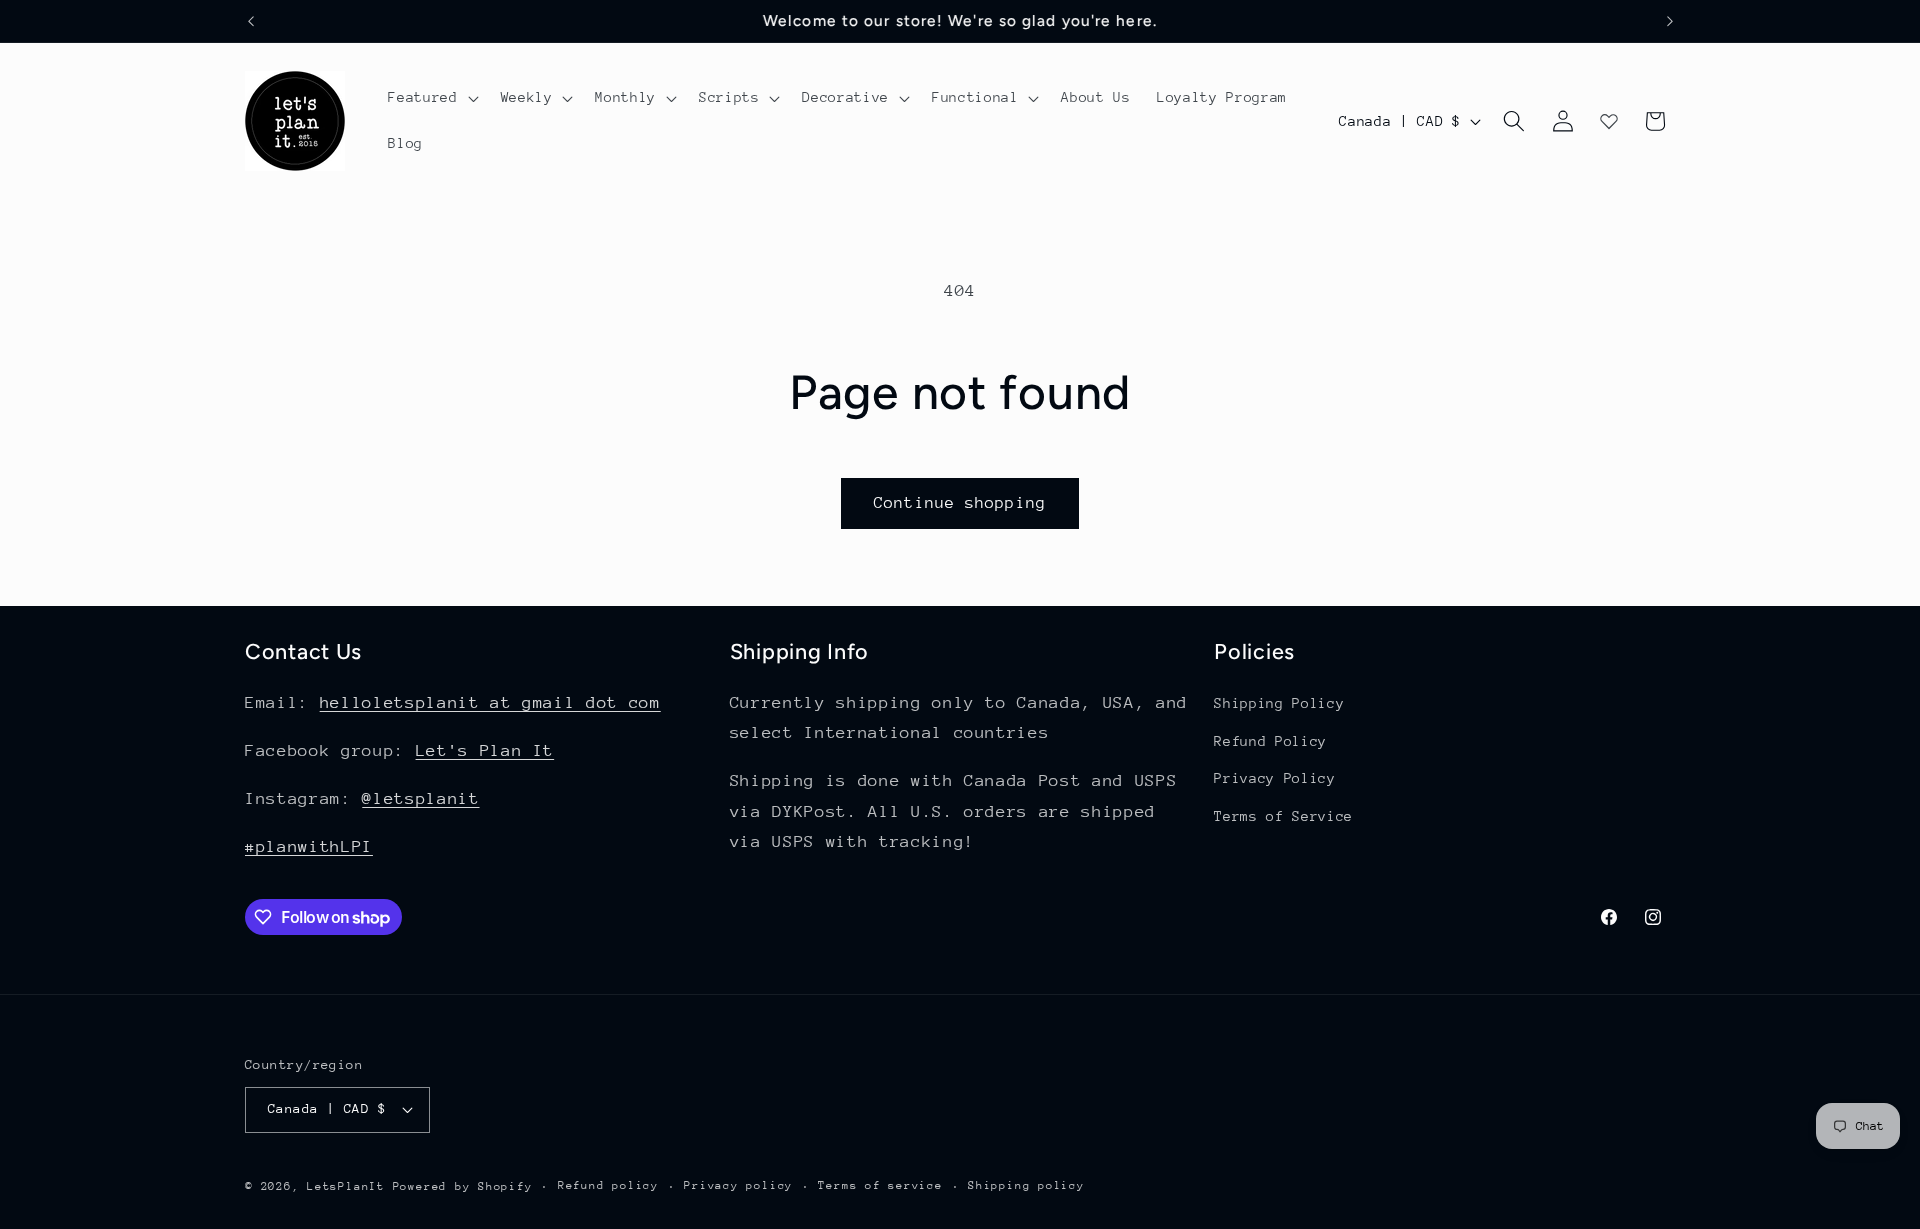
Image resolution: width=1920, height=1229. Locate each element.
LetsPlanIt (346, 1186)
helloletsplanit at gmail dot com (490, 702)
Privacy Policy (1274, 778)
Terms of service (880, 1185)
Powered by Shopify (463, 1186)
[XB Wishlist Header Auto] (1609, 121)
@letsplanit (420, 798)
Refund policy (608, 1185)
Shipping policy (1026, 1185)
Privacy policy (738, 1185)
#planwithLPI (309, 846)
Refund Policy (1270, 741)
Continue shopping (960, 503)
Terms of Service (1283, 816)
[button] (431, 98)
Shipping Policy (1279, 703)
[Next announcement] (1670, 21)
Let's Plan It (485, 750)
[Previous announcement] (251, 21)
